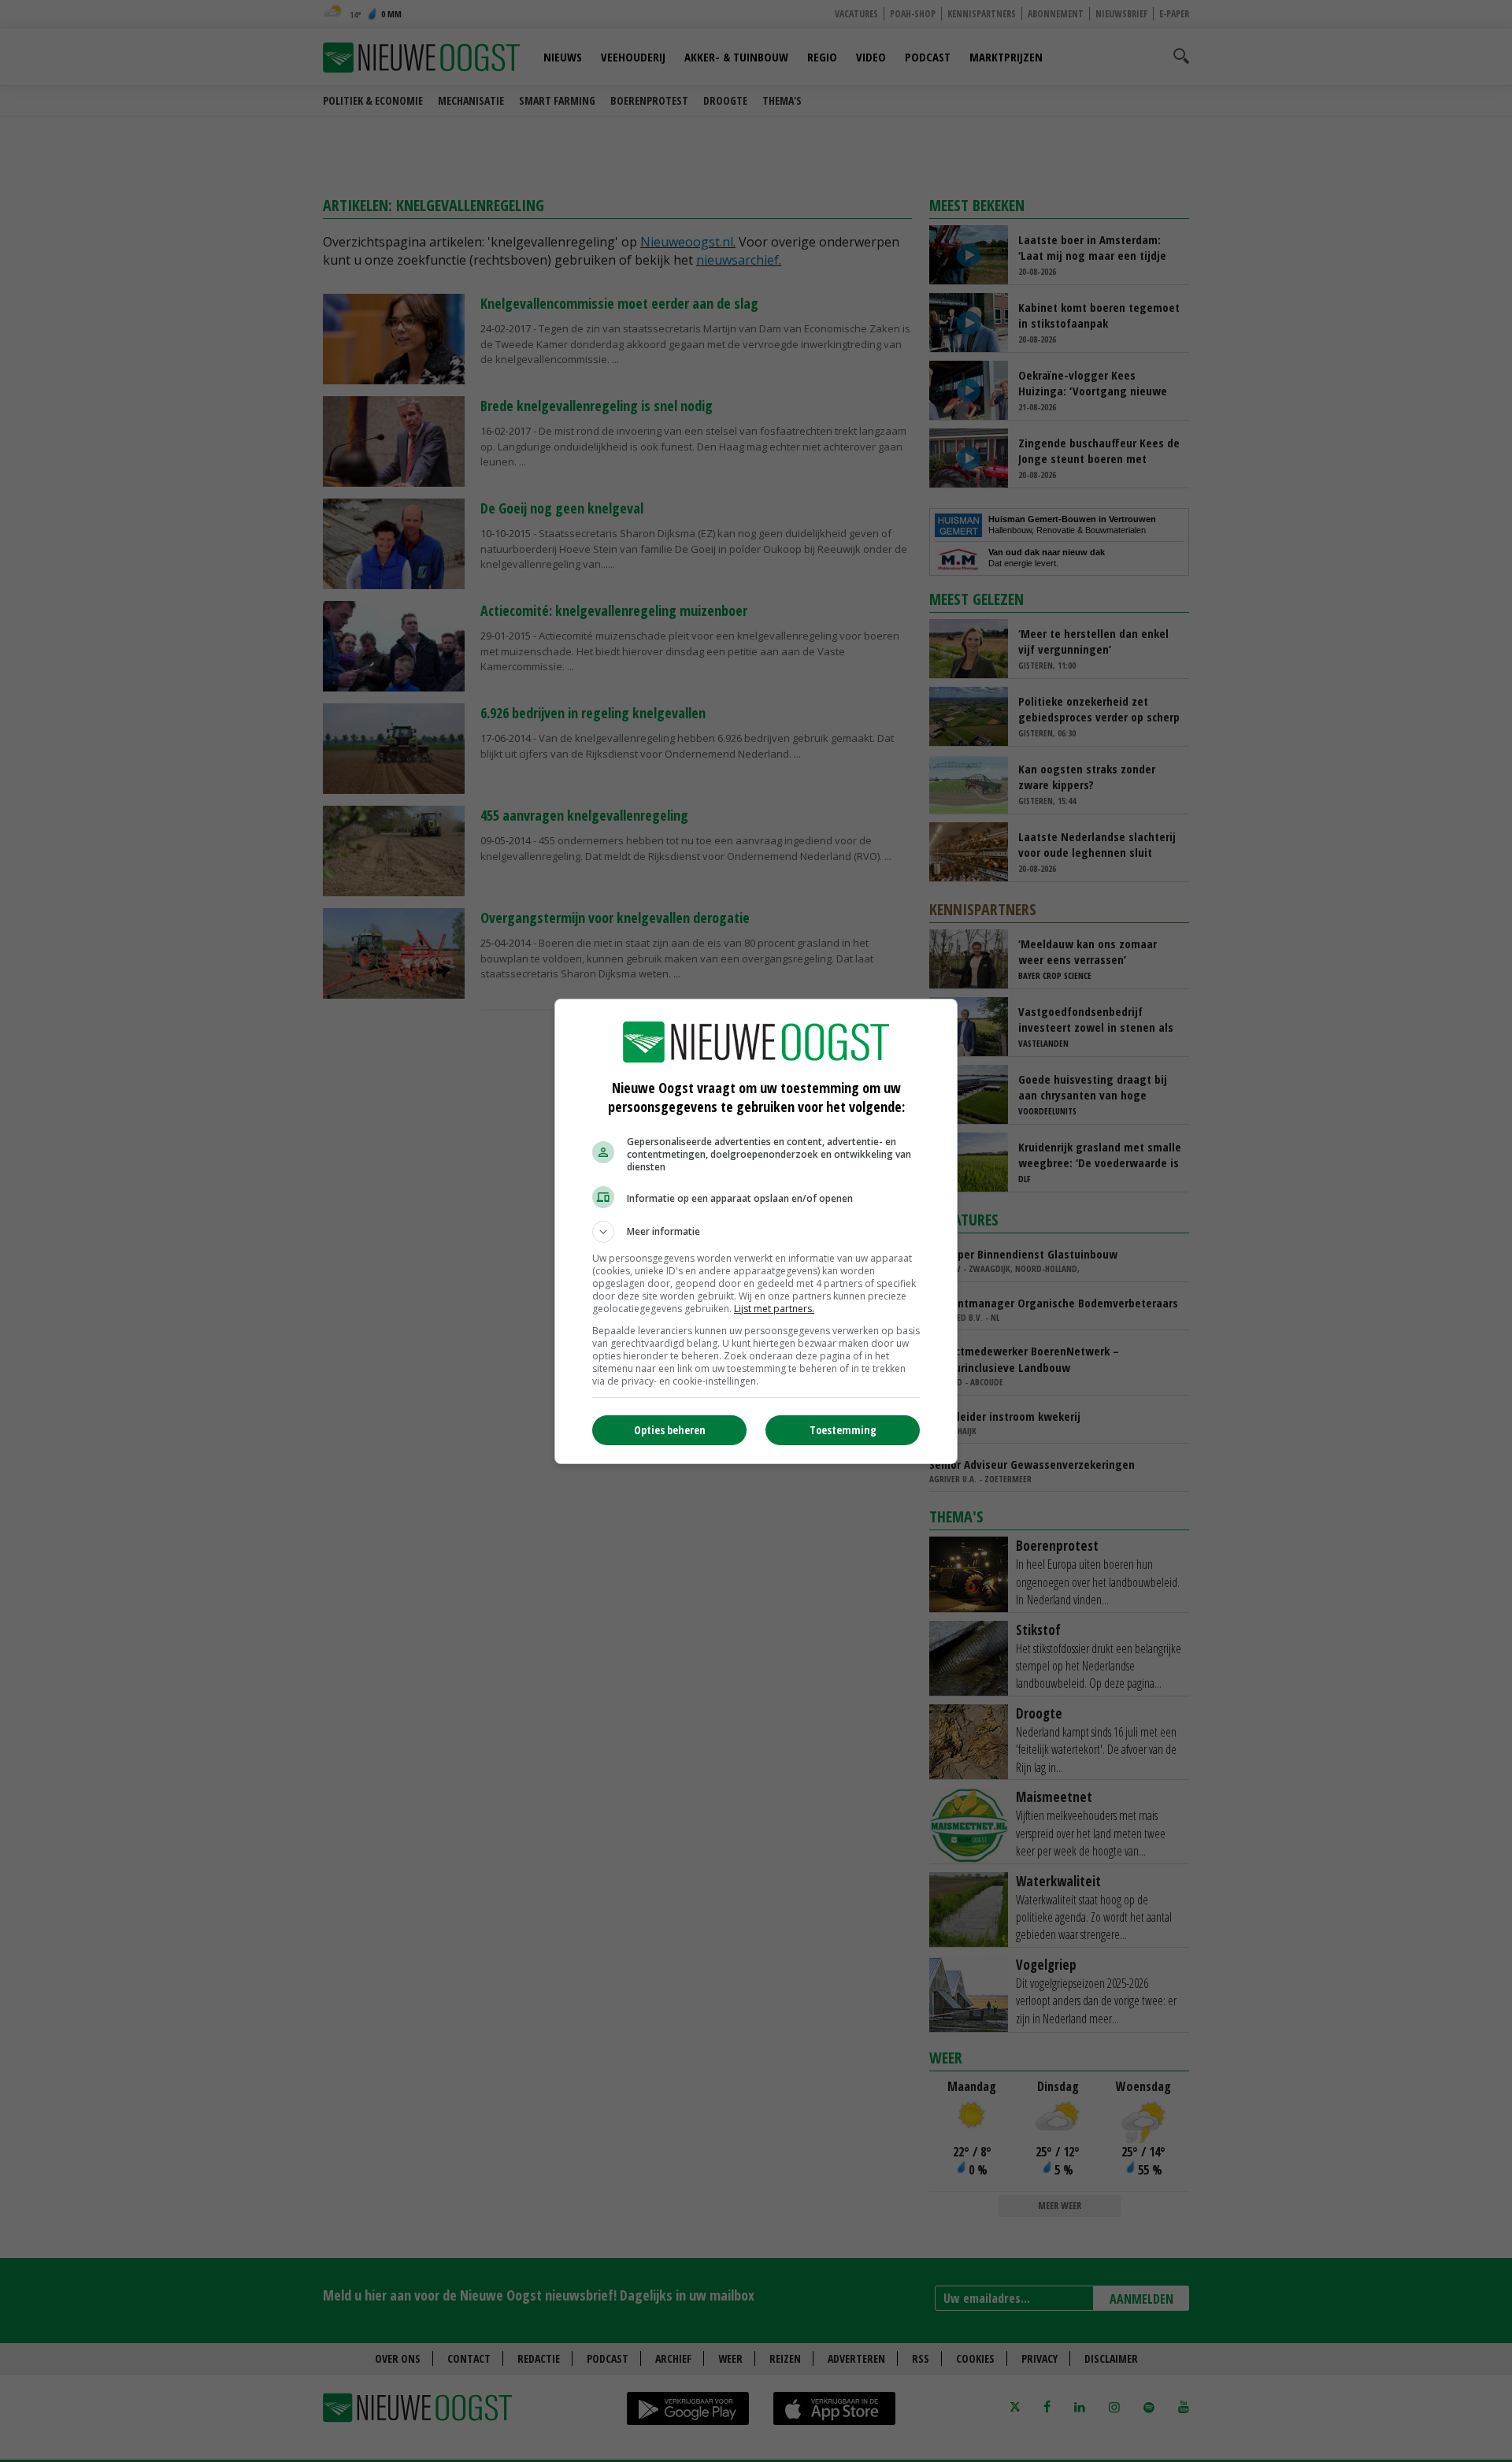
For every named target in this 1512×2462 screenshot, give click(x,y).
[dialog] (756, 1231)
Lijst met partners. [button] (774, 1309)
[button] (756, 1232)
